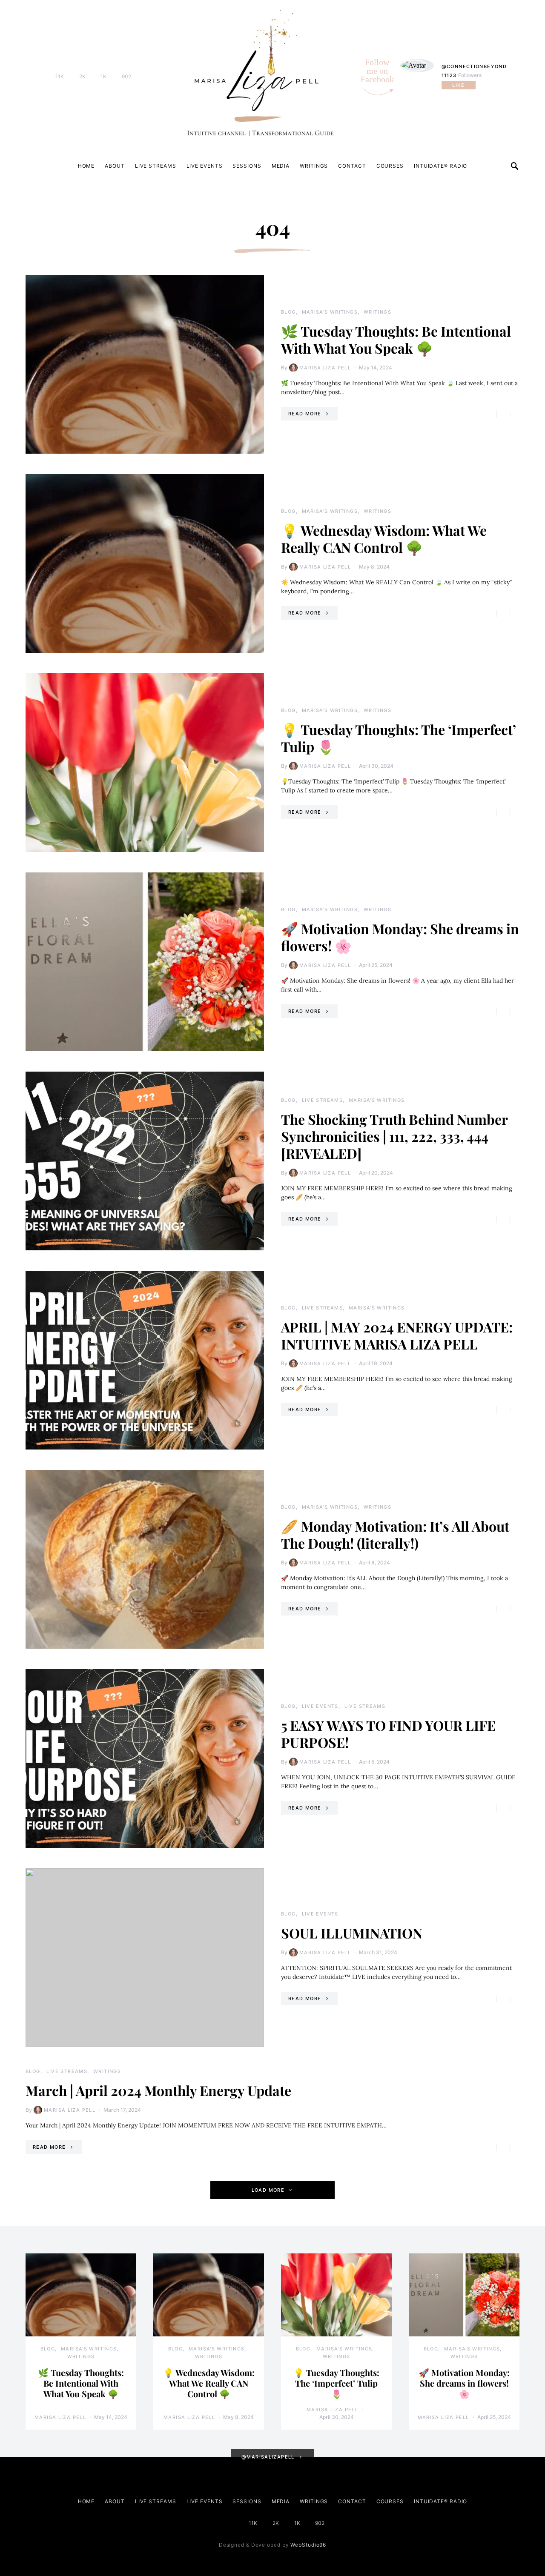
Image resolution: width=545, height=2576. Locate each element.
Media (281, 166)
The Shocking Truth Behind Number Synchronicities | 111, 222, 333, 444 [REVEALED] (394, 1136)
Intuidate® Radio (440, 166)
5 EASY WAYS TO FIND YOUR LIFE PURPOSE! (388, 1734)
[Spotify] (141, 77)
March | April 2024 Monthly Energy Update (158, 2090)
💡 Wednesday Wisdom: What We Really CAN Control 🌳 (384, 539)
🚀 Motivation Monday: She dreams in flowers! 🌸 (400, 937)
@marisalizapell (268, 2457)
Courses (390, 166)
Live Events (205, 166)
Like (458, 85)
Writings (314, 166)
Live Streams (156, 166)
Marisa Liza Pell (325, 368)
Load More (268, 2190)
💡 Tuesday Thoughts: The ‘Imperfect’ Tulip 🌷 (398, 738)
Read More (305, 414)
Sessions (247, 166)
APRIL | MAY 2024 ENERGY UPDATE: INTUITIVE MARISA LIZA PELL (397, 1335)
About (115, 166)
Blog (288, 312)
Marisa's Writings (330, 312)
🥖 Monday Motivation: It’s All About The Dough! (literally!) (395, 1534)
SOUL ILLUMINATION (352, 1933)
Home (86, 166)
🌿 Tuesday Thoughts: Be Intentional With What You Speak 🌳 (396, 339)
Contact (352, 166)
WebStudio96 (308, 2545)
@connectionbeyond (474, 66)
